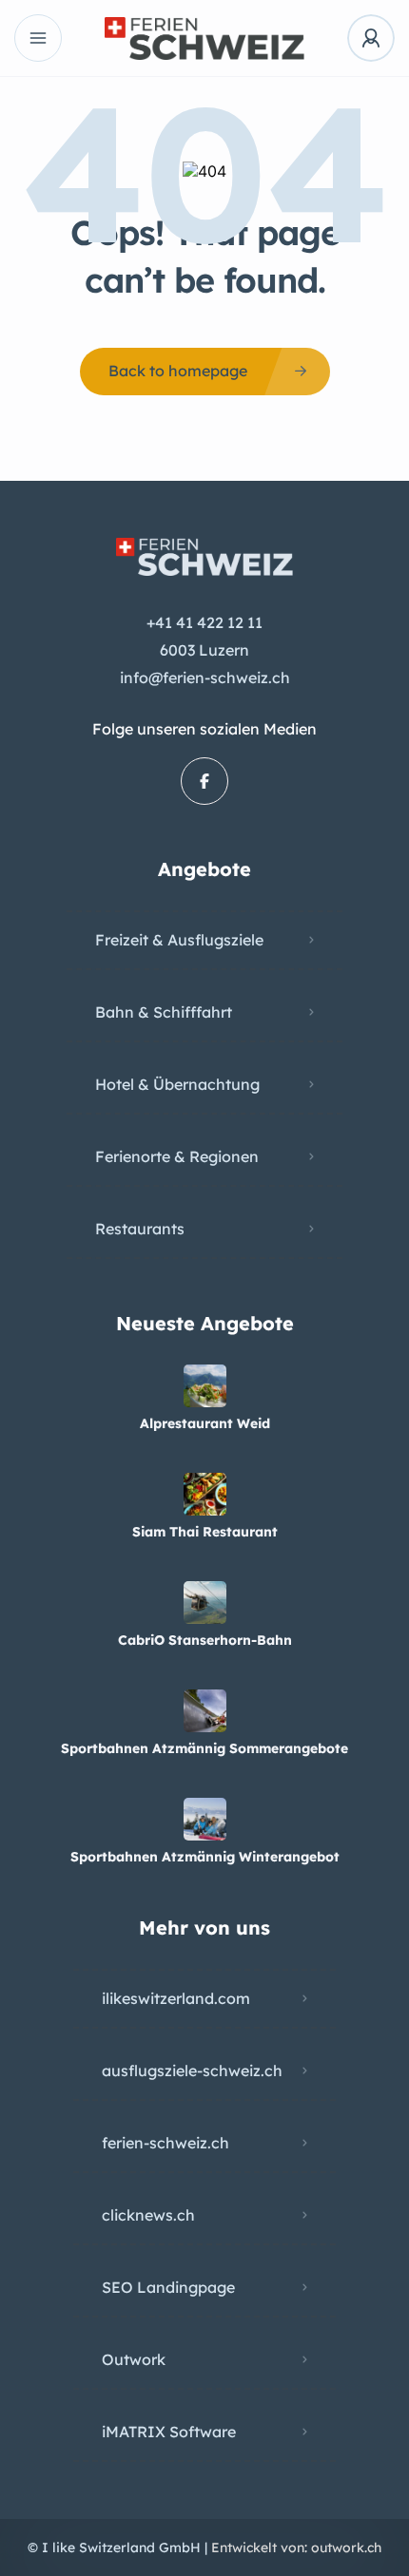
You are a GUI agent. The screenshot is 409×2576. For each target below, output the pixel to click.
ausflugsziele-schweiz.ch (192, 2070)
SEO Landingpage (168, 2287)
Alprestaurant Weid (205, 1423)
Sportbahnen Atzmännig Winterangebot (205, 1857)
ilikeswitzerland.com (176, 1998)
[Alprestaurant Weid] (205, 1386)
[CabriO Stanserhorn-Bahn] (205, 1603)
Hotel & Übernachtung (177, 1084)
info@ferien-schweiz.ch (205, 677)
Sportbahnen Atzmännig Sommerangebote (204, 1748)
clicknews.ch (148, 2215)
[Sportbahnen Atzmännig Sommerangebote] (205, 1711)
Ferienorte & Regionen (177, 1156)
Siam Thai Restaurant (205, 1532)
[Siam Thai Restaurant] (205, 1494)
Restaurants (140, 1229)
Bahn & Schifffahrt (164, 1012)
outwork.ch (346, 2547)
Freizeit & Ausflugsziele (179, 940)
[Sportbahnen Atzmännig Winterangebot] (205, 1819)
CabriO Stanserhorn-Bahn (205, 1640)
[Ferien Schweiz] (204, 38)
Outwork (134, 2359)
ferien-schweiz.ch (166, 2143)
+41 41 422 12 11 (204, 622)
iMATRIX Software (169, 2432)
